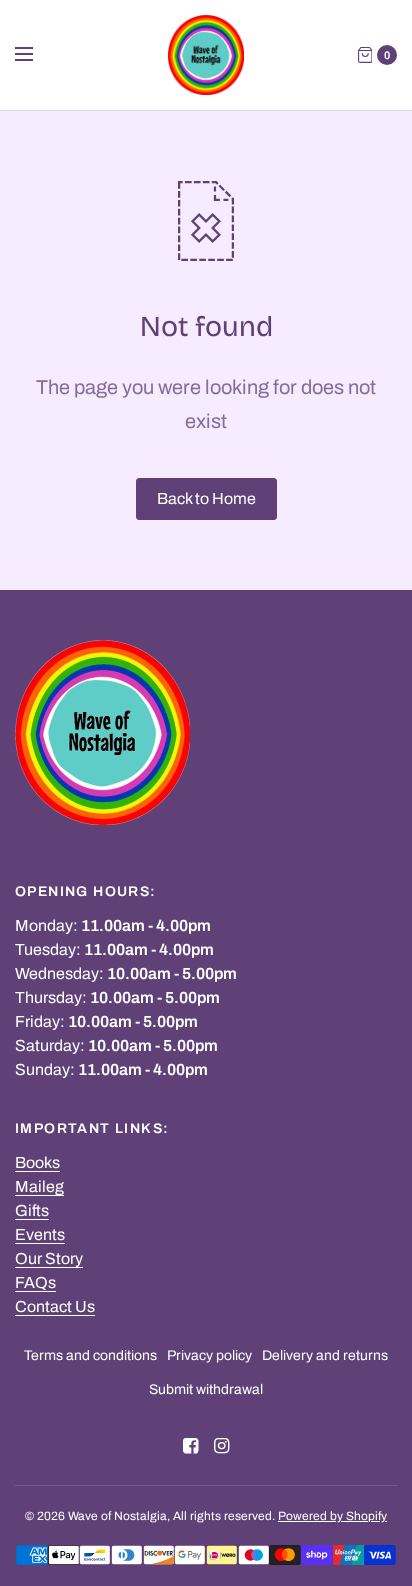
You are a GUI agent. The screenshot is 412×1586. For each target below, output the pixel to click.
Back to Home (206, 498)
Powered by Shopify (332, 1516)
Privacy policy (209, 1355)
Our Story (49, 1258)
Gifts (32, 1210)
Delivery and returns (325, 1355)
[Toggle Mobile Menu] (37, 55)
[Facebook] (191, 1446)
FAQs (35, 1282)
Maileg (39, 1186)
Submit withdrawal (206, 1389)
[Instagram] (222, 1446)
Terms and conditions (90, 1355)
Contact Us (55, 1306)
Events (40, 1234)
